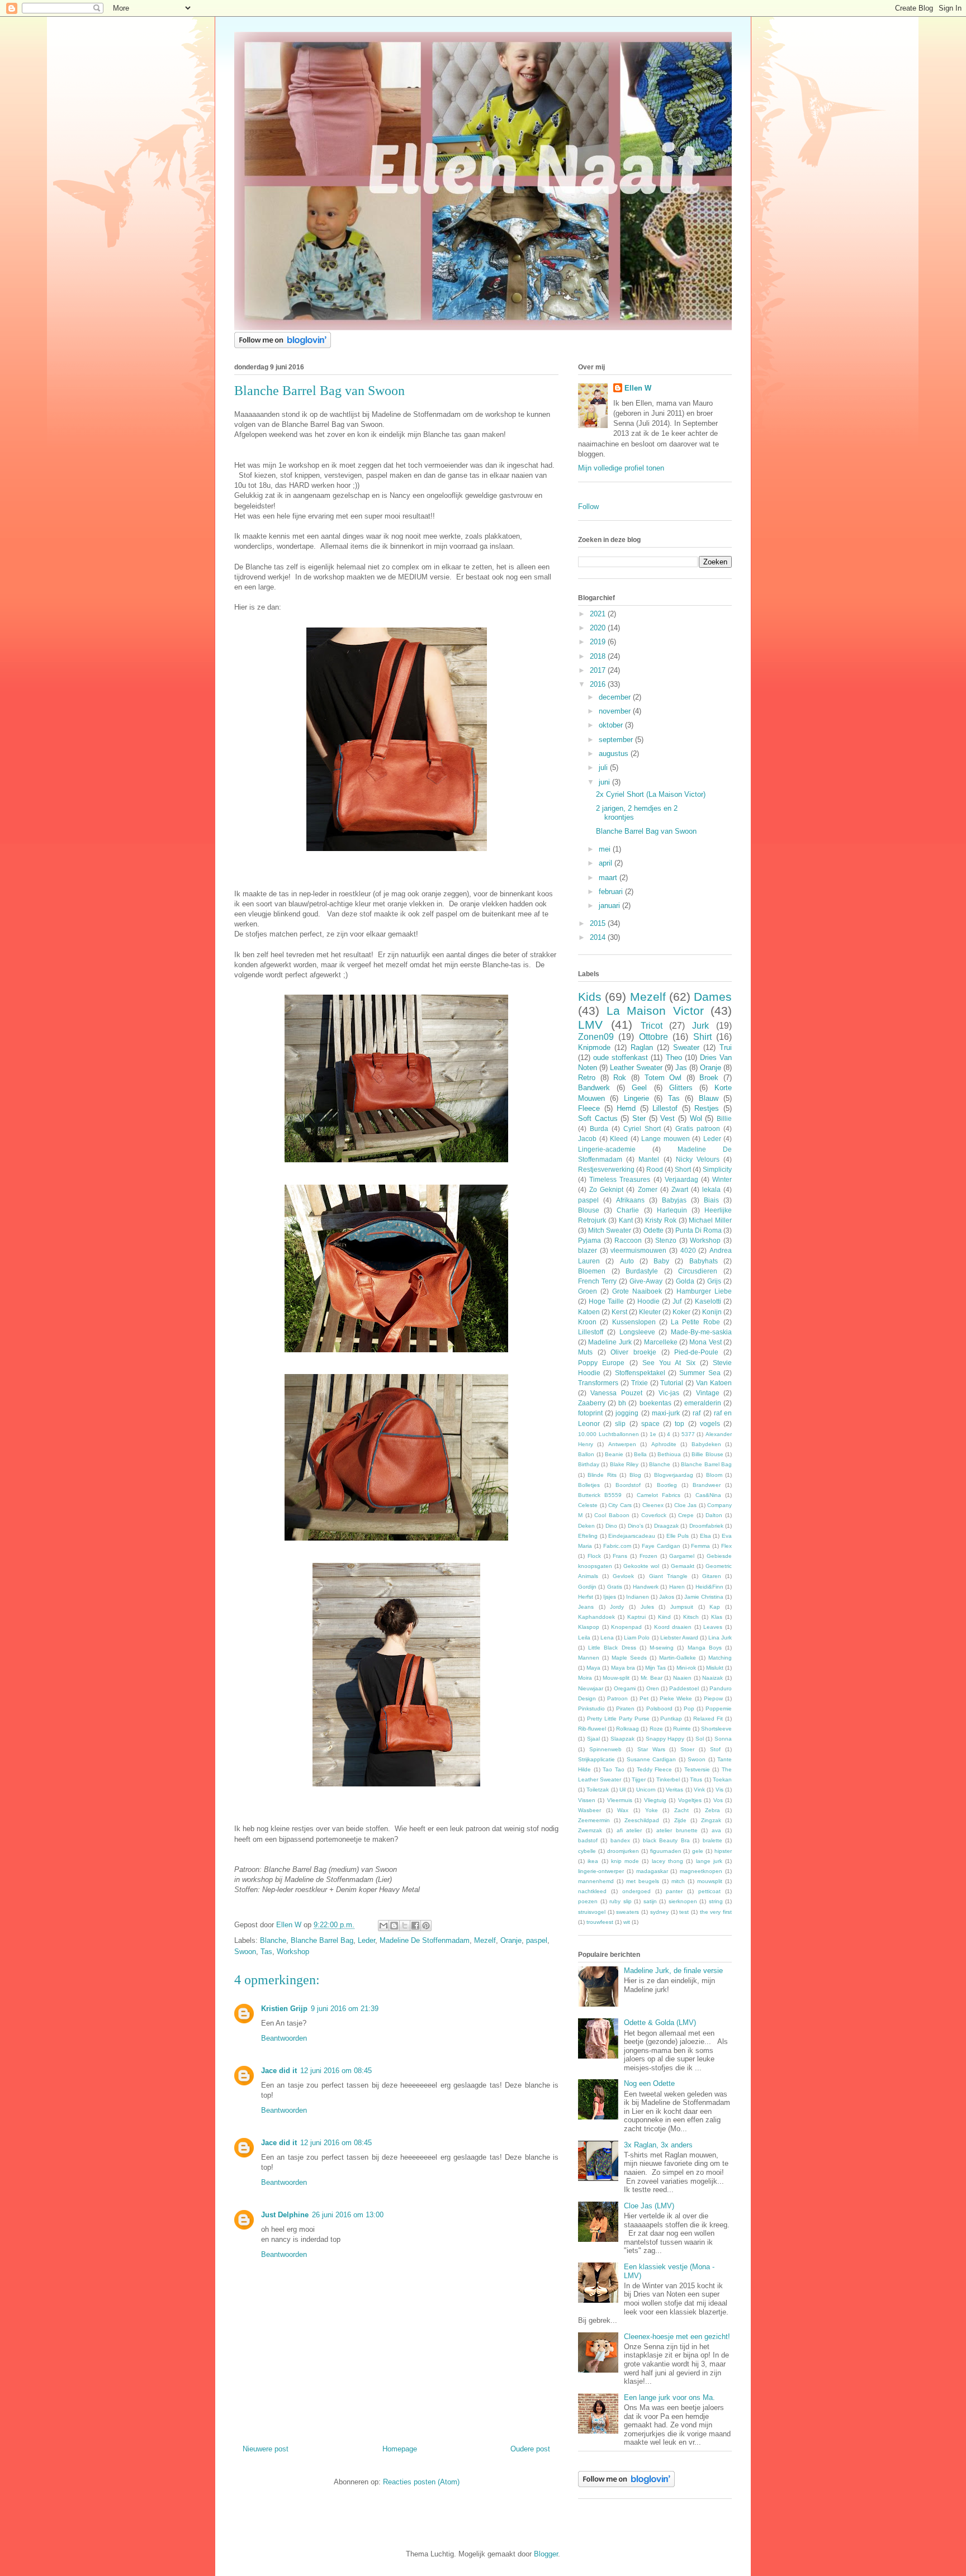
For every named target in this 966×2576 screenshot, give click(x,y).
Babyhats (704, 1261)
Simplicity (717, 1169)
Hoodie (648, 1301)
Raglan (642, 1047)
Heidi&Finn (709, 1587)
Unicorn (646, 1790)
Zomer (648, 1189)
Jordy (617, 1607)
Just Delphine (285, 2215)
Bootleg (667, 1485)
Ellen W (638, 388)
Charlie (628, 1210)
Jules (647, 1607)
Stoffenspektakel (640, 1373)
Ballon (586, 1454)
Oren (653, 1688)
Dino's (636, 1526)
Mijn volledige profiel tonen (621, 468)
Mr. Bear (652, 1678)
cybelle (587, 1851)
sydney (659, 1912)
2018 (599, 656)
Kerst (619, 1312)
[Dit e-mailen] (383, 1926)
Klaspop (589, 1627)
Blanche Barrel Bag (322, 1940)
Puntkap (671, 1719)
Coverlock (654, 1515)
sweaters (628, 1912)
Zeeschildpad (642, 1820)
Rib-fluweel (592, 1729)
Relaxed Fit (708, 1719)
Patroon (617, 1698)
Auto (627, 1261)
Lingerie (636, 1098)
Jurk (700, 1026)
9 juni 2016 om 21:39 (345, 2009)
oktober (612, 725)
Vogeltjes (690, 1800)
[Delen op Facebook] (415, 1926)
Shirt (702, 1037)
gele (698, 1851)
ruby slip (621, 1901)
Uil (622, 1790)
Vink (699, 1790)
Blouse (589, 1210)
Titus (696, 1779)
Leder (366, 1940)
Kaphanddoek (596, 1617)
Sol (700, 1739)
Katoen (589, 1312)
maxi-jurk (666, 1413)
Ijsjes (610, 1597)
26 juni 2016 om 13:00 (348, 2215)
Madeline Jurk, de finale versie (673, 1971)
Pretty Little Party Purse (618, 1719)
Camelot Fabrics (659, 1495)
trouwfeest (600, 1922)
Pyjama (589, 1240)
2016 (599, 684)
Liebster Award (679, 1638)
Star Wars (651, 1749)
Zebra (712, 1810)
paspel (537, 1940)
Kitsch (691, 1617)
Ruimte (682, 1729)
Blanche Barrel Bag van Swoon (646, 831)
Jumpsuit (682, 1607)
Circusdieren (698, 1271)
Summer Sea (700, 1373)
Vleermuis (620, 1800)
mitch (678, 1881)
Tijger (639, 1779)
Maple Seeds (629, 1658)
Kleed (619, 1139)
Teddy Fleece (655, 1769)
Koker (681, 1312)
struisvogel (592, 1912)
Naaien (682, 1678)
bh (622, 1403)
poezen (588, 1901)
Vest (667, 1118)
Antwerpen (622, 1444)
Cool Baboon (612, 1515)
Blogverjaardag (674, 1475)
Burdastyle (642, 1271)
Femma (700, 1546)
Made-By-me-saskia (701, 1332)
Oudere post (530, 2449)
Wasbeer (589, 1810)
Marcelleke (661, 1342)
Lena (607, 1638)
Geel (639, 1088)
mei (606, 849)
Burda (599, 1128)
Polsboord (659, 1708)
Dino (611, 1526)
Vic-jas (669, 1393)
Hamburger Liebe (704, 1291)
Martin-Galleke (678, 1658)
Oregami (625, 1688)
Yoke (652, 1810)
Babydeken (706, 1444)
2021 (599, 614)
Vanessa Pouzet (616, 1393)
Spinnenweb (605, 1749)
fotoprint (590, 1413)
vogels (710, 1424)
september (617, 740)
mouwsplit (710, 1881)
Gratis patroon (698, 1128)
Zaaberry (592, 1403)
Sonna (723, 1739)
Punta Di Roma (699, 1230)
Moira (585, 1678)
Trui (726, 1047)
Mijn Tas (655, 1668)
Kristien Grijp (284, 2009)
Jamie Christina (704, 1597)
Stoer (687, 1749)
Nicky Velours (698, 1159)
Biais (711, 1200)
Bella (640, 1454)
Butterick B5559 (600, 1495)
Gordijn (587, 1587)
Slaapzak (622, 1739)
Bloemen (592, 1271)
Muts (585, 1352)
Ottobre (654, 1037)
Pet (644, 1698)
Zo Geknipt (606, 1189)
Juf (677, 1301)
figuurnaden (666, 1851)
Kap (715, 1607)
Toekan (722, 1779)
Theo (674, 1058)
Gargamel (682, 1556)
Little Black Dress (612, 1648)
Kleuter (650, 1312)
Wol (696, 1118)
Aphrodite (664, 1444)
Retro (587, 1078)
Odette (654, 1230)
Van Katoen (714, 1383)
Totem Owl (663, 1078)
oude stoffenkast (621, 1058)
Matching (720, 1658)
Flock (594, 1556)
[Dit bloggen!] (394, 1926)
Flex (726, 1546)
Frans (620, 1556)
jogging (627, 1413)
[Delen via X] (405, 1926)
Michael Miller (710, 1220)
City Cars (620, 1505)
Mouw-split (616, 1678)
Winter (722, 1179)
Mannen (589, 1658)
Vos (718, 1800)
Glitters (681, 1088)
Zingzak (711, 1820)
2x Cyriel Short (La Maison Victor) (651, 794)
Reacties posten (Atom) (421, 2482)
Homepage (400, 2449)
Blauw (709, 1098)
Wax (623, 1810)
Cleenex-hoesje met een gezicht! (677, 2337)
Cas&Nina (708, 1495)
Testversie (697, 1769)
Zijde (680, 1820)
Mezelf (485, 1940)
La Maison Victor (655, 1011)
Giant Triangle (668, 1576)
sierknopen (683, 1901)
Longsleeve (637, 1332)
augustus (615, 754)
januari (610, 906)
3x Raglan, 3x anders (658, 2145)
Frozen (648, 1556)
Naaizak (712, 1678)
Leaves (713, 1627)
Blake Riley (624, 1464)
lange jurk (709, 1861)
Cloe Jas (686, 1505)
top (679, 1424)
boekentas (655, 1403)
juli (604, 767)
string (716, 1901)
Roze (656, 1729)
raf (697, 1413)
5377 (688, 1434)
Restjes (707, 1108)
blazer (588, 1250)
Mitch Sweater (610, 1230)
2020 (599, 628)
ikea (593, 1861)
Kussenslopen (634, 1322)
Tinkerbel (668, 1779)
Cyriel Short (642, 1128)
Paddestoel (684, 1688)
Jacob (587, 1139)
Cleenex (653, 1505)
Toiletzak (598, 1790)
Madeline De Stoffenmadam (425, 1940)
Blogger (546, 2554)
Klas (717, 1617)
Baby (661, 1261)
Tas (266, 1952)
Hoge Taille (606, 1301)
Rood (655, 1169)
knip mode (625, 1861)
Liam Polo (637, 1638)
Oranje (511, 1940)
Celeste (588, 1505)
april (607, 863)
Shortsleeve (716, 1729)
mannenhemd (596, 1881)
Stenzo (666, 1240)
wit (627, 1922)
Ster (639, 1118)
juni (605, 782)
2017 (599, 670)
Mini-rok (686, 1668)
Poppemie (719, 1708)
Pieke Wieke (676, 1698)
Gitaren (712, 1576)
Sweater (686, 1047)
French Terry (597, 1281)
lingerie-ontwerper (601, 1871)
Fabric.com (617, 1546)
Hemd (626, 1108)
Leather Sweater (636, 1068)
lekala (711, 1189)
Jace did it (279, 2071)
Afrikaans (630, 1200)
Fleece (589, 1108)
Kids (590, 997)
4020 (688, 1250)
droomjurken (623, 1851)
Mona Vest (705, 1342)
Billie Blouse (707, 1454)
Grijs (714, 1281)
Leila (584, 1638)
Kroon (587, 1322)
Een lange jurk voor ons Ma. (669, 2397)
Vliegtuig (655, 1800)
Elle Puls (678, 1536)
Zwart (680, 1189)
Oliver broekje (633, 1352)
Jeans (586, 1607)
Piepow (713, 1698)
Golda (685, 1281)
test (684, 1912)
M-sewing (662, 1648)
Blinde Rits (602, 1475)
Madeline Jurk (610, 1342)
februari (612, 892)
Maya (593, 1668)
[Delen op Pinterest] (426, 1926)
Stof (715, 1749)
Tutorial (672, 1383)
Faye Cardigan (661, 1546)
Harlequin (672, 1210)
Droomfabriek (706, 1526)
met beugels (643, 1881)
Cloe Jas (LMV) (649, 2206)
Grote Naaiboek (637, 1291)
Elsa (705, 1536)
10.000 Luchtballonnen (609, 1434)
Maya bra (623, 1668)
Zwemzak (590, 1830)
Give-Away (646, 1281)
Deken (586, 1526)
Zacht (681, 1810)
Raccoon (628, 1240)
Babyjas (674, 1200)
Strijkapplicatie (596, 1759)
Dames (713, 997)
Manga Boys (705, 1648)
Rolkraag (628, 1729)
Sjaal (593, 1739)
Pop (689, 1708)
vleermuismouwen (638, 1250)
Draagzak (666, 1526)
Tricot (652, 1026)
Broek (709, 1078)
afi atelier (629, 1830)
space (650, 1424)
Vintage (708, 1393)
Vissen (587, 1800)
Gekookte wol (641, 1566)
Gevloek (623, 1576)
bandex (620, 1840)
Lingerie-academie (607, 1149)
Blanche (273, 1940)
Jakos (667, 1597)
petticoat (709, 1891)
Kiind (664, 1617)
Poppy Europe (601, 1363)
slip (620, 1424)
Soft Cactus (598, 1118)
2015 (599, 923)
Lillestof (665, 1108)
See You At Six (669, 1363)
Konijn (712, 1312)
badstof (588, 1840)
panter (674, 1891)
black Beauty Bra (666, 1840)
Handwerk (646, 1587)
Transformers (598, 1383)
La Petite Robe (695, 1322)
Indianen (638, 1597)
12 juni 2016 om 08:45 (336, 2071)
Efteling (588, 1536)
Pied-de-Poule (696, 1352)
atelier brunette (677, 1830)
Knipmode (594, 1047)
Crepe (686, 1515)
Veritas (674, 1790)
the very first (716, 1912)
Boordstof (628, 1485)
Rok (620, 1078)
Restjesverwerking (606, 1169)
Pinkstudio (591, 1708)
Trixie (640, 1383)
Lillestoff (591, 1332)
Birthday (589, 1464)
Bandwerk (594, 1088)
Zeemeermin (594, 1820)
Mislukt (715, 1668)
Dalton (714, 1515)
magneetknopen (701, 1871)
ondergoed (636, 1891)
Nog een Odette (649, 2083)
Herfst (586, 1597)
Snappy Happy (665, 1739)
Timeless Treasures (620, 1179)
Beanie (614, 1454)
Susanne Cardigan (651, 1759)
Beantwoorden (284, 2038)
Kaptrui (636, 1617)
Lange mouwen (666, 1139)
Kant (626, 1220)
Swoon (245, 1952)
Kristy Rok (661, 1220)
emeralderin (703, 1403)
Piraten (625, 1708)
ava (716, 1830)
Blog (635, 1475)
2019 (599, 642)
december (616, 697)
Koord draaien (673, 1627)
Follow (588, 507)
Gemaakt (683, 1566)
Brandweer (707, 1485)
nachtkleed (592, 1891)
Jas (681, 1068)
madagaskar (652, 1871)
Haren (677, 1587)
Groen (588, 1291)
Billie (724, 1118)
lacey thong (667, 1861)
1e (653, 1434)
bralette (712, 1840)
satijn (650, 1901)
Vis (719, 1790)
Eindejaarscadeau (632, 1536)
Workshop (293, 1952)
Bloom (714, 1475)
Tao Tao (614, 1769)
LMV (590, 1025)
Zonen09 (596, 1037)
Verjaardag (681, 1179)
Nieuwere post (266, 2449)
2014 (599, 937)
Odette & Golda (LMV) (660, 2023)
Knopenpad (626, 1627)
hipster (723, 1851)
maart (609, 878)
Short (683, 1169)
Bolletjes (589, 1485)
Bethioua (669, 1454)
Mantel (649, 1159)
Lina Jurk (720, 1638)
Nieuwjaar (591, 1688)
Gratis (615, 1587)
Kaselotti (708, 1301)
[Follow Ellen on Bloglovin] (283, 346)
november (616, 711)
